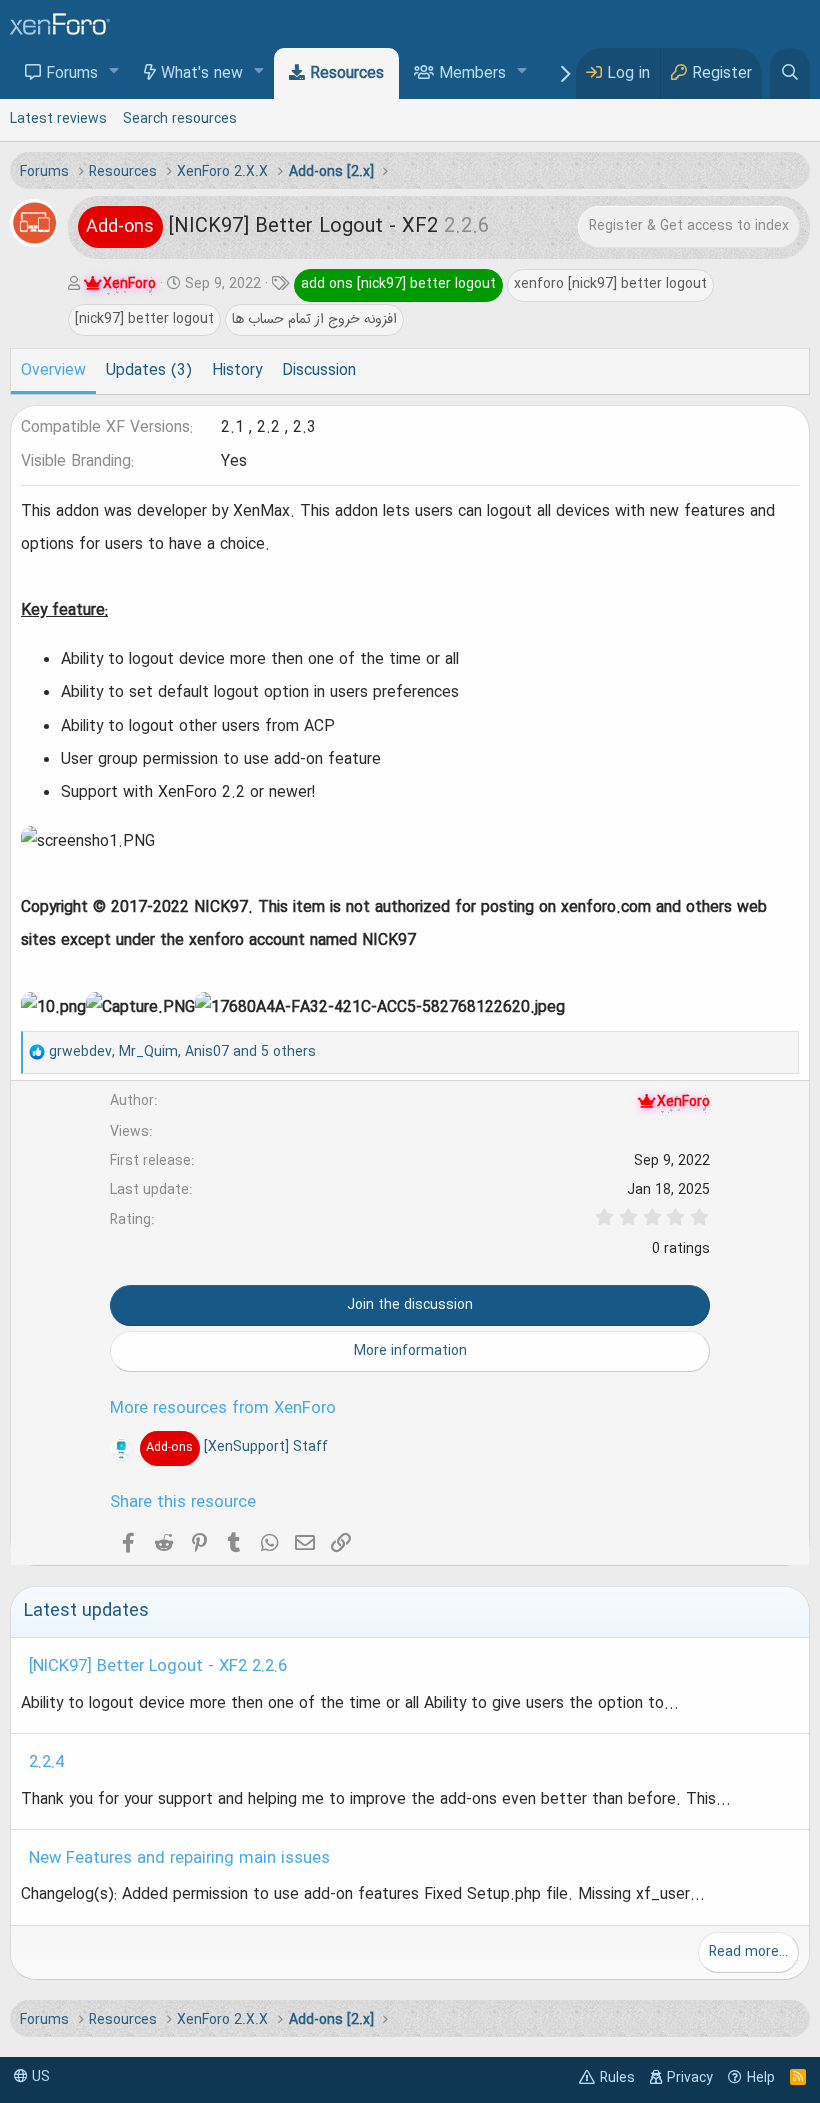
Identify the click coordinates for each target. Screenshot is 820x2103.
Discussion (319, 371)
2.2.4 (46, 1763)
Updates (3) (149, 371)
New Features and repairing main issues (179, 1859)
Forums (72, 74)
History (237, 371)
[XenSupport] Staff (236, 1447)
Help (761, 2078)
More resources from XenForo (223, 1409)
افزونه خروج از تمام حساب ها (314, 319)
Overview (53, 371)
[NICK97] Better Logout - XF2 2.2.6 (158, 1667)
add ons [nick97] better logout (398, 284)
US (39, 2077)
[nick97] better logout (144, 319)
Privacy (690, 2078)
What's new (202, 74)
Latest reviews (58, 119)
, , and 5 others (182, 1052)
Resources (347, 74)
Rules (617, 2078)
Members (472, 74)
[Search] (790, 73)
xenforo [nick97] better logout (610, 284)
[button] (114, 72)
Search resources (180, 119)
